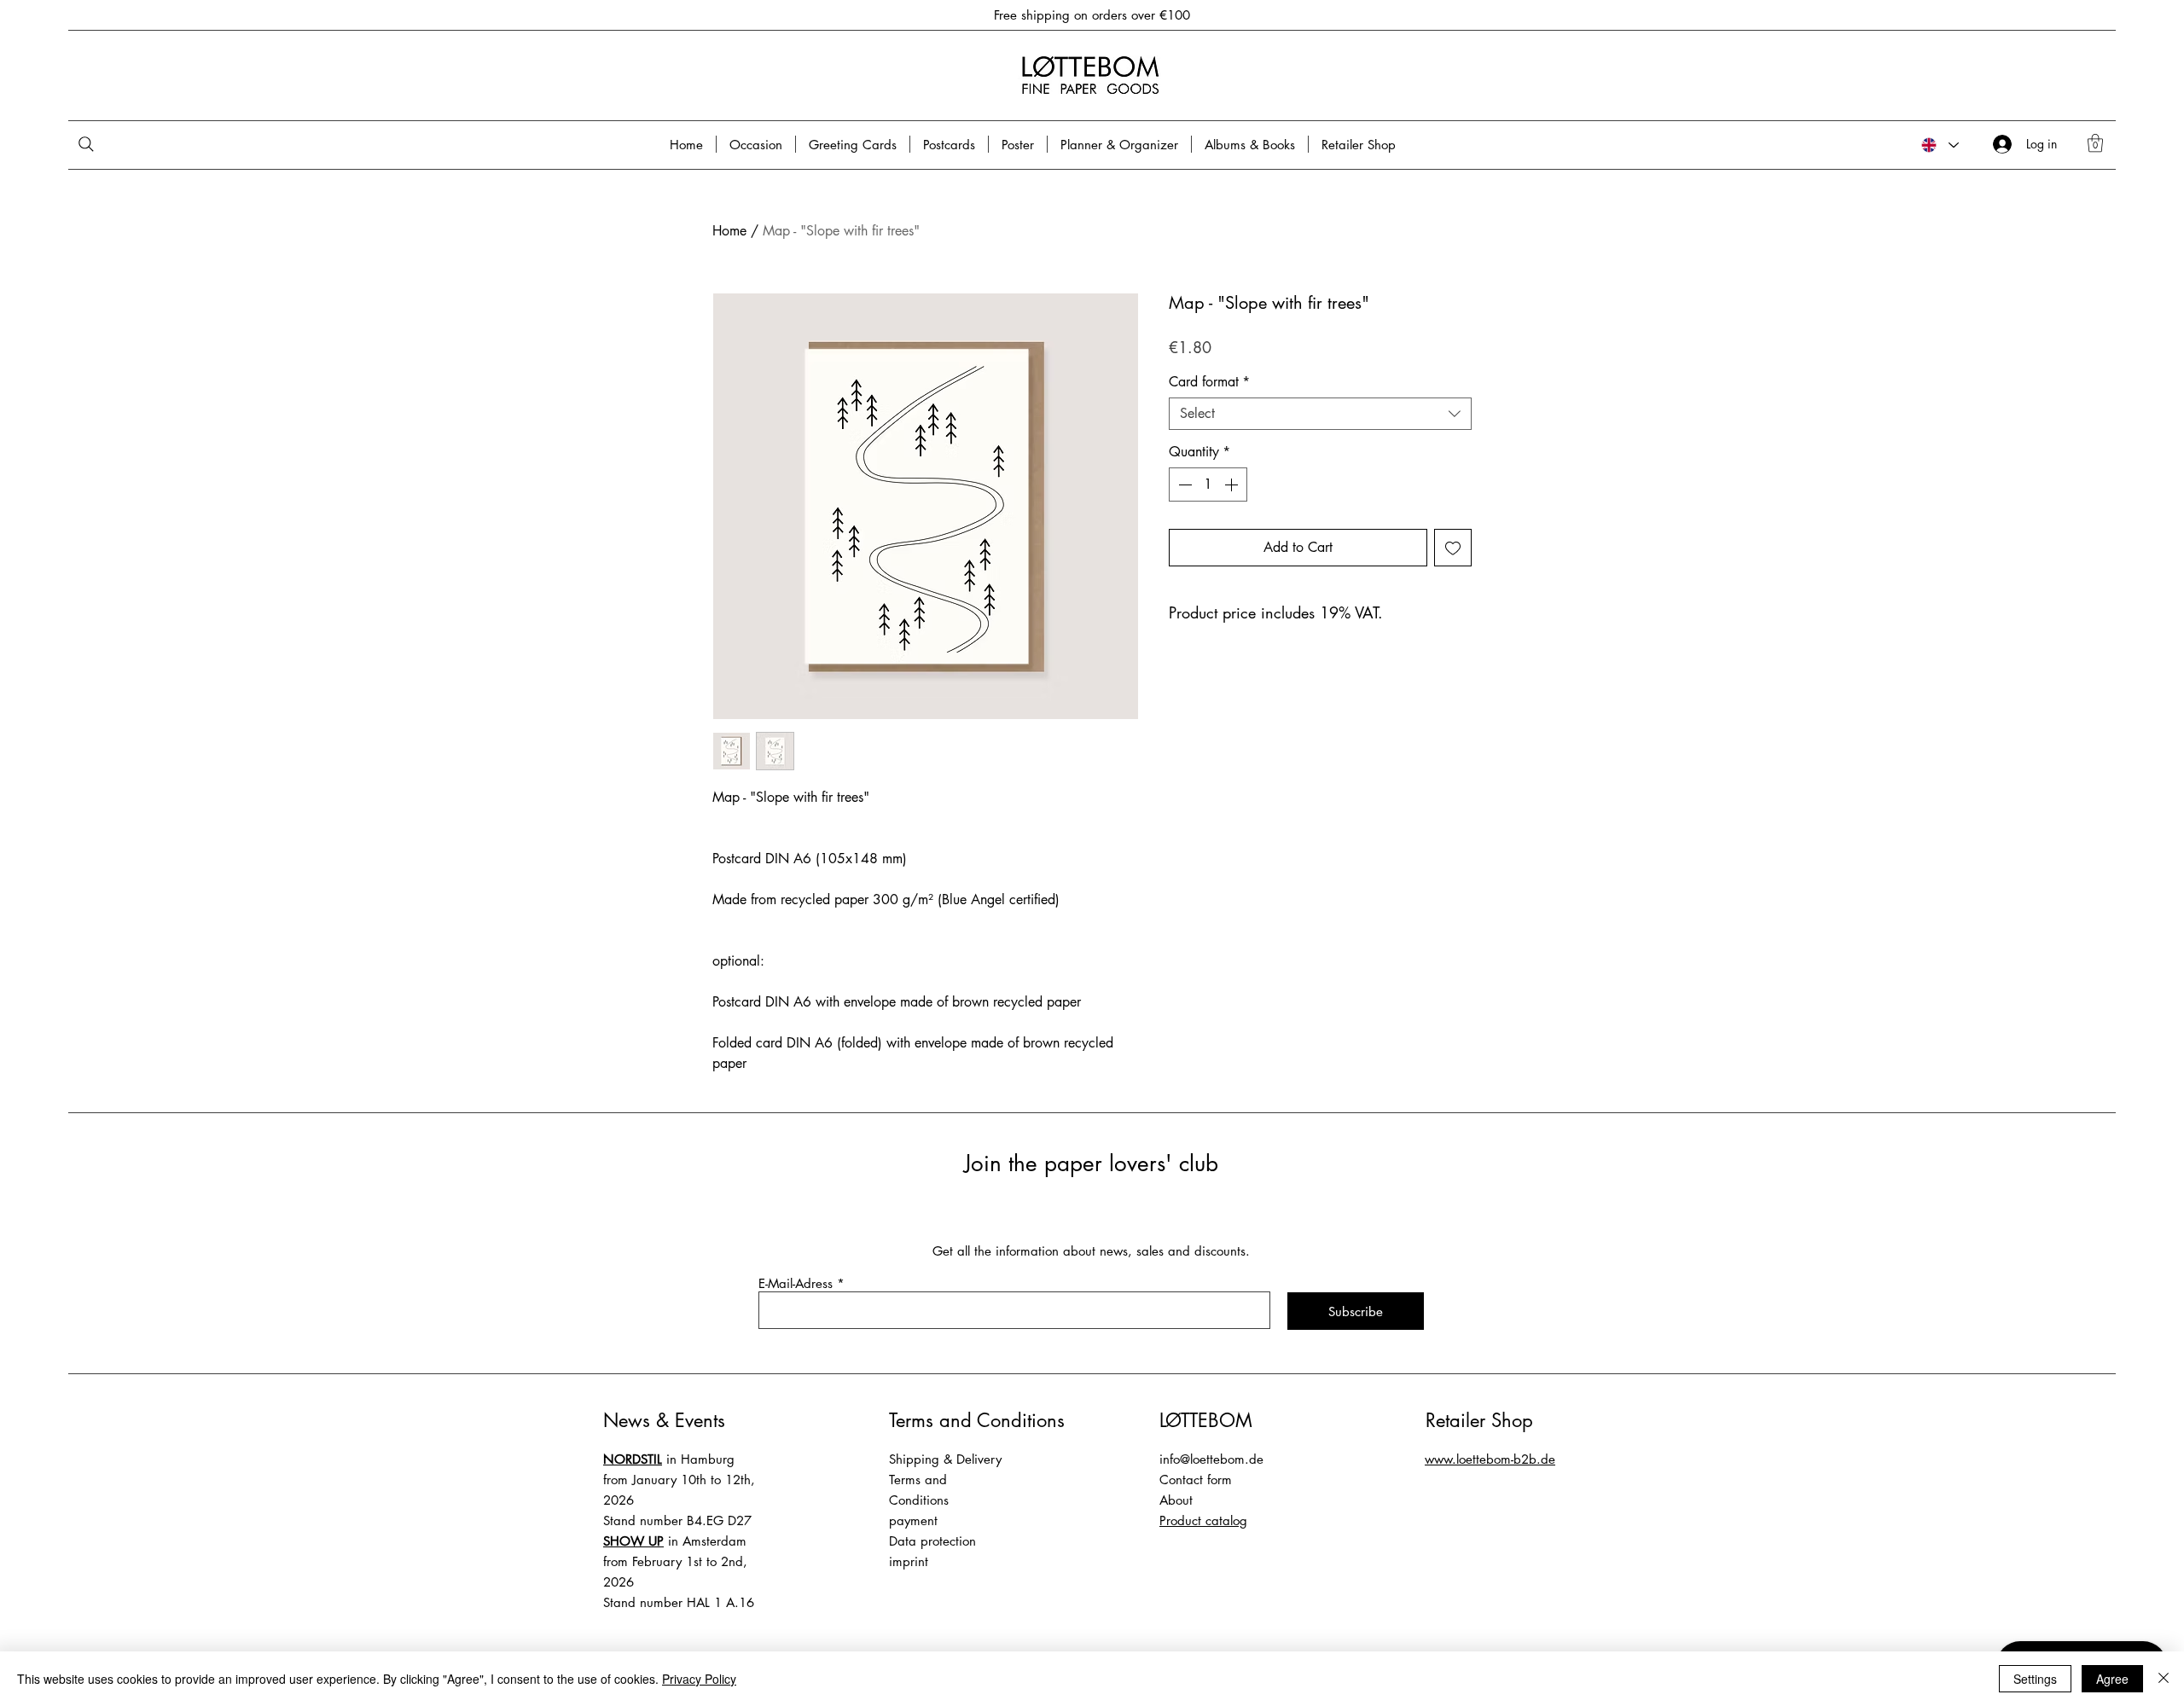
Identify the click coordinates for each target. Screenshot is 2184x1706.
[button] (2095, 143)
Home (729, 231)
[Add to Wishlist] (1453, 548)
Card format (1209, 382)
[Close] (2164, 1679)
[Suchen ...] (127, 145)
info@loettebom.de (1211, 1459)
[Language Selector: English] (1939, 145)
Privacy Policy (699, 1679)
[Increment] (1233, 485)
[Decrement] (1183, 485)
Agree (2112, 1679)
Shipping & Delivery (945, 1459)
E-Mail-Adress (796, 1283)
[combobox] (1320, 414)
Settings (2035, 1679)
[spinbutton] (1208, 485)
